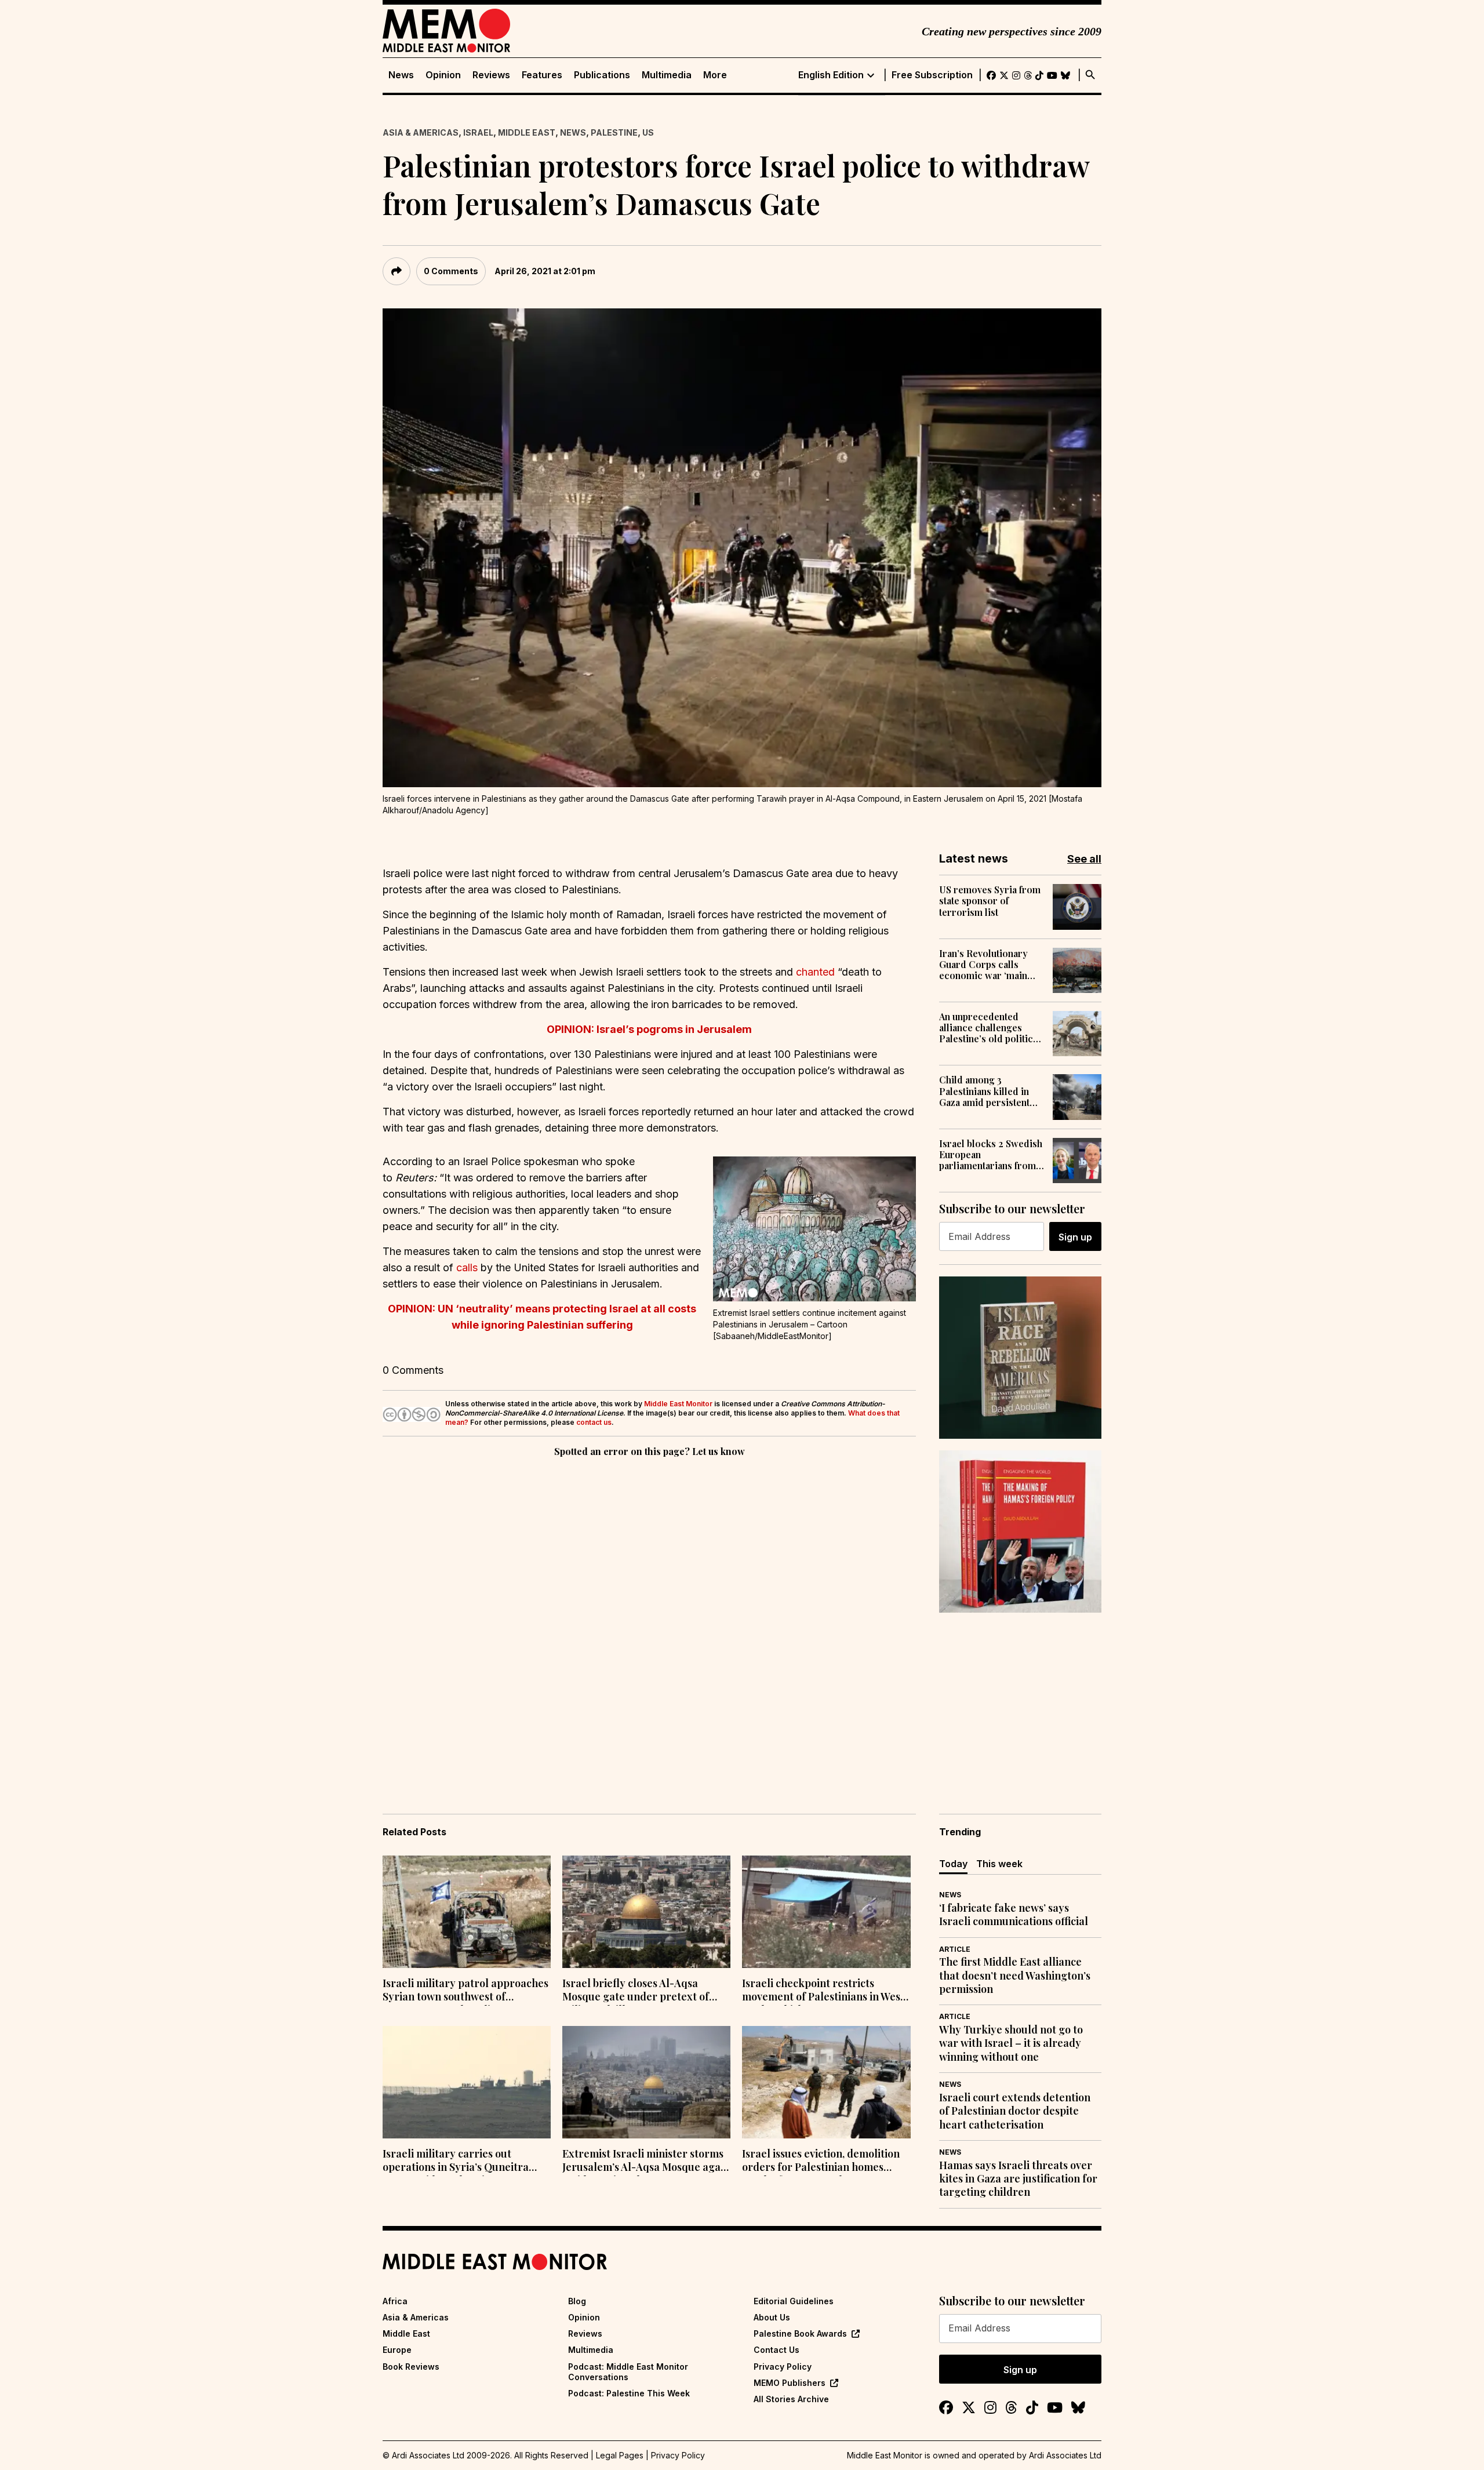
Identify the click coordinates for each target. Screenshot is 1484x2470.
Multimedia (667, 75)
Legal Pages (620, 2455)
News (401, 75)
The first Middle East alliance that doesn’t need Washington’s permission (1015, 1976)
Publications (602, 75)
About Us (772, 2317)
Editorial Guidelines (794, 2301)
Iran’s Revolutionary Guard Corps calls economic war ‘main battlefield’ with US (983, 965)
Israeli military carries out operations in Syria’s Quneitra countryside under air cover (456, 2162)
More (715, 75)
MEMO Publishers (790, 2383)
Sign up (1075, 1237)
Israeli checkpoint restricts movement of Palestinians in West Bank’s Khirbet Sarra (823, 1991)
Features (542, 75)
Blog (577, 2301)
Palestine (614, 132)
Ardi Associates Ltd (1065, 2455)
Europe (397, 2350)
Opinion (443, 75)
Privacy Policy (783, 2367)
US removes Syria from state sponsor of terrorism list (990, 901)
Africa (395, 2301)
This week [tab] (999, 1864)
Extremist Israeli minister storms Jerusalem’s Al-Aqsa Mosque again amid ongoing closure (646, 2162)
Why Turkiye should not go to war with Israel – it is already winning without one (1011, 2043)
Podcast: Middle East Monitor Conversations (628, 2372)
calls (467, 1267)
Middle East (527, 132)
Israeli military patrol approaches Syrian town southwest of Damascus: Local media (465, 1991)
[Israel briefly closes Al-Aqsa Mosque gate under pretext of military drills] (646, 1912)
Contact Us (776, 2350)
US (648, 132)
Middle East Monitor (678, 1404)
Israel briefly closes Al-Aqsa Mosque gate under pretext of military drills (636, 1991)
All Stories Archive (791, 2399)
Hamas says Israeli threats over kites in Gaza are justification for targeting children (1018, 2179)
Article (955, 1949)
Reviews (491, 75)
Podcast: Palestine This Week (629, 2393)
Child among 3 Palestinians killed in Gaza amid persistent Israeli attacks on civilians (984, 1091)
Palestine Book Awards (800, 2333)
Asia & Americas (421, 132)
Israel (478, 132)
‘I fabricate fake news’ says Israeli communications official (1014, 1915)
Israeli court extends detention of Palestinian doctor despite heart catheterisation (1015, 2111)
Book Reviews (411, 2367)
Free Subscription (932, 75)
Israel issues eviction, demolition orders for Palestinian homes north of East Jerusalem (821, 2162)
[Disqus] (649, 1619)
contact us (594, 1422)
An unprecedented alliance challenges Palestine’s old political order (990, 1028)
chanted (815, 972)
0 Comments (451, 271)
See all (1084, 859)
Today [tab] (953, 1864)
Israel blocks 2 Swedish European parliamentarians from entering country (991, 1155)
